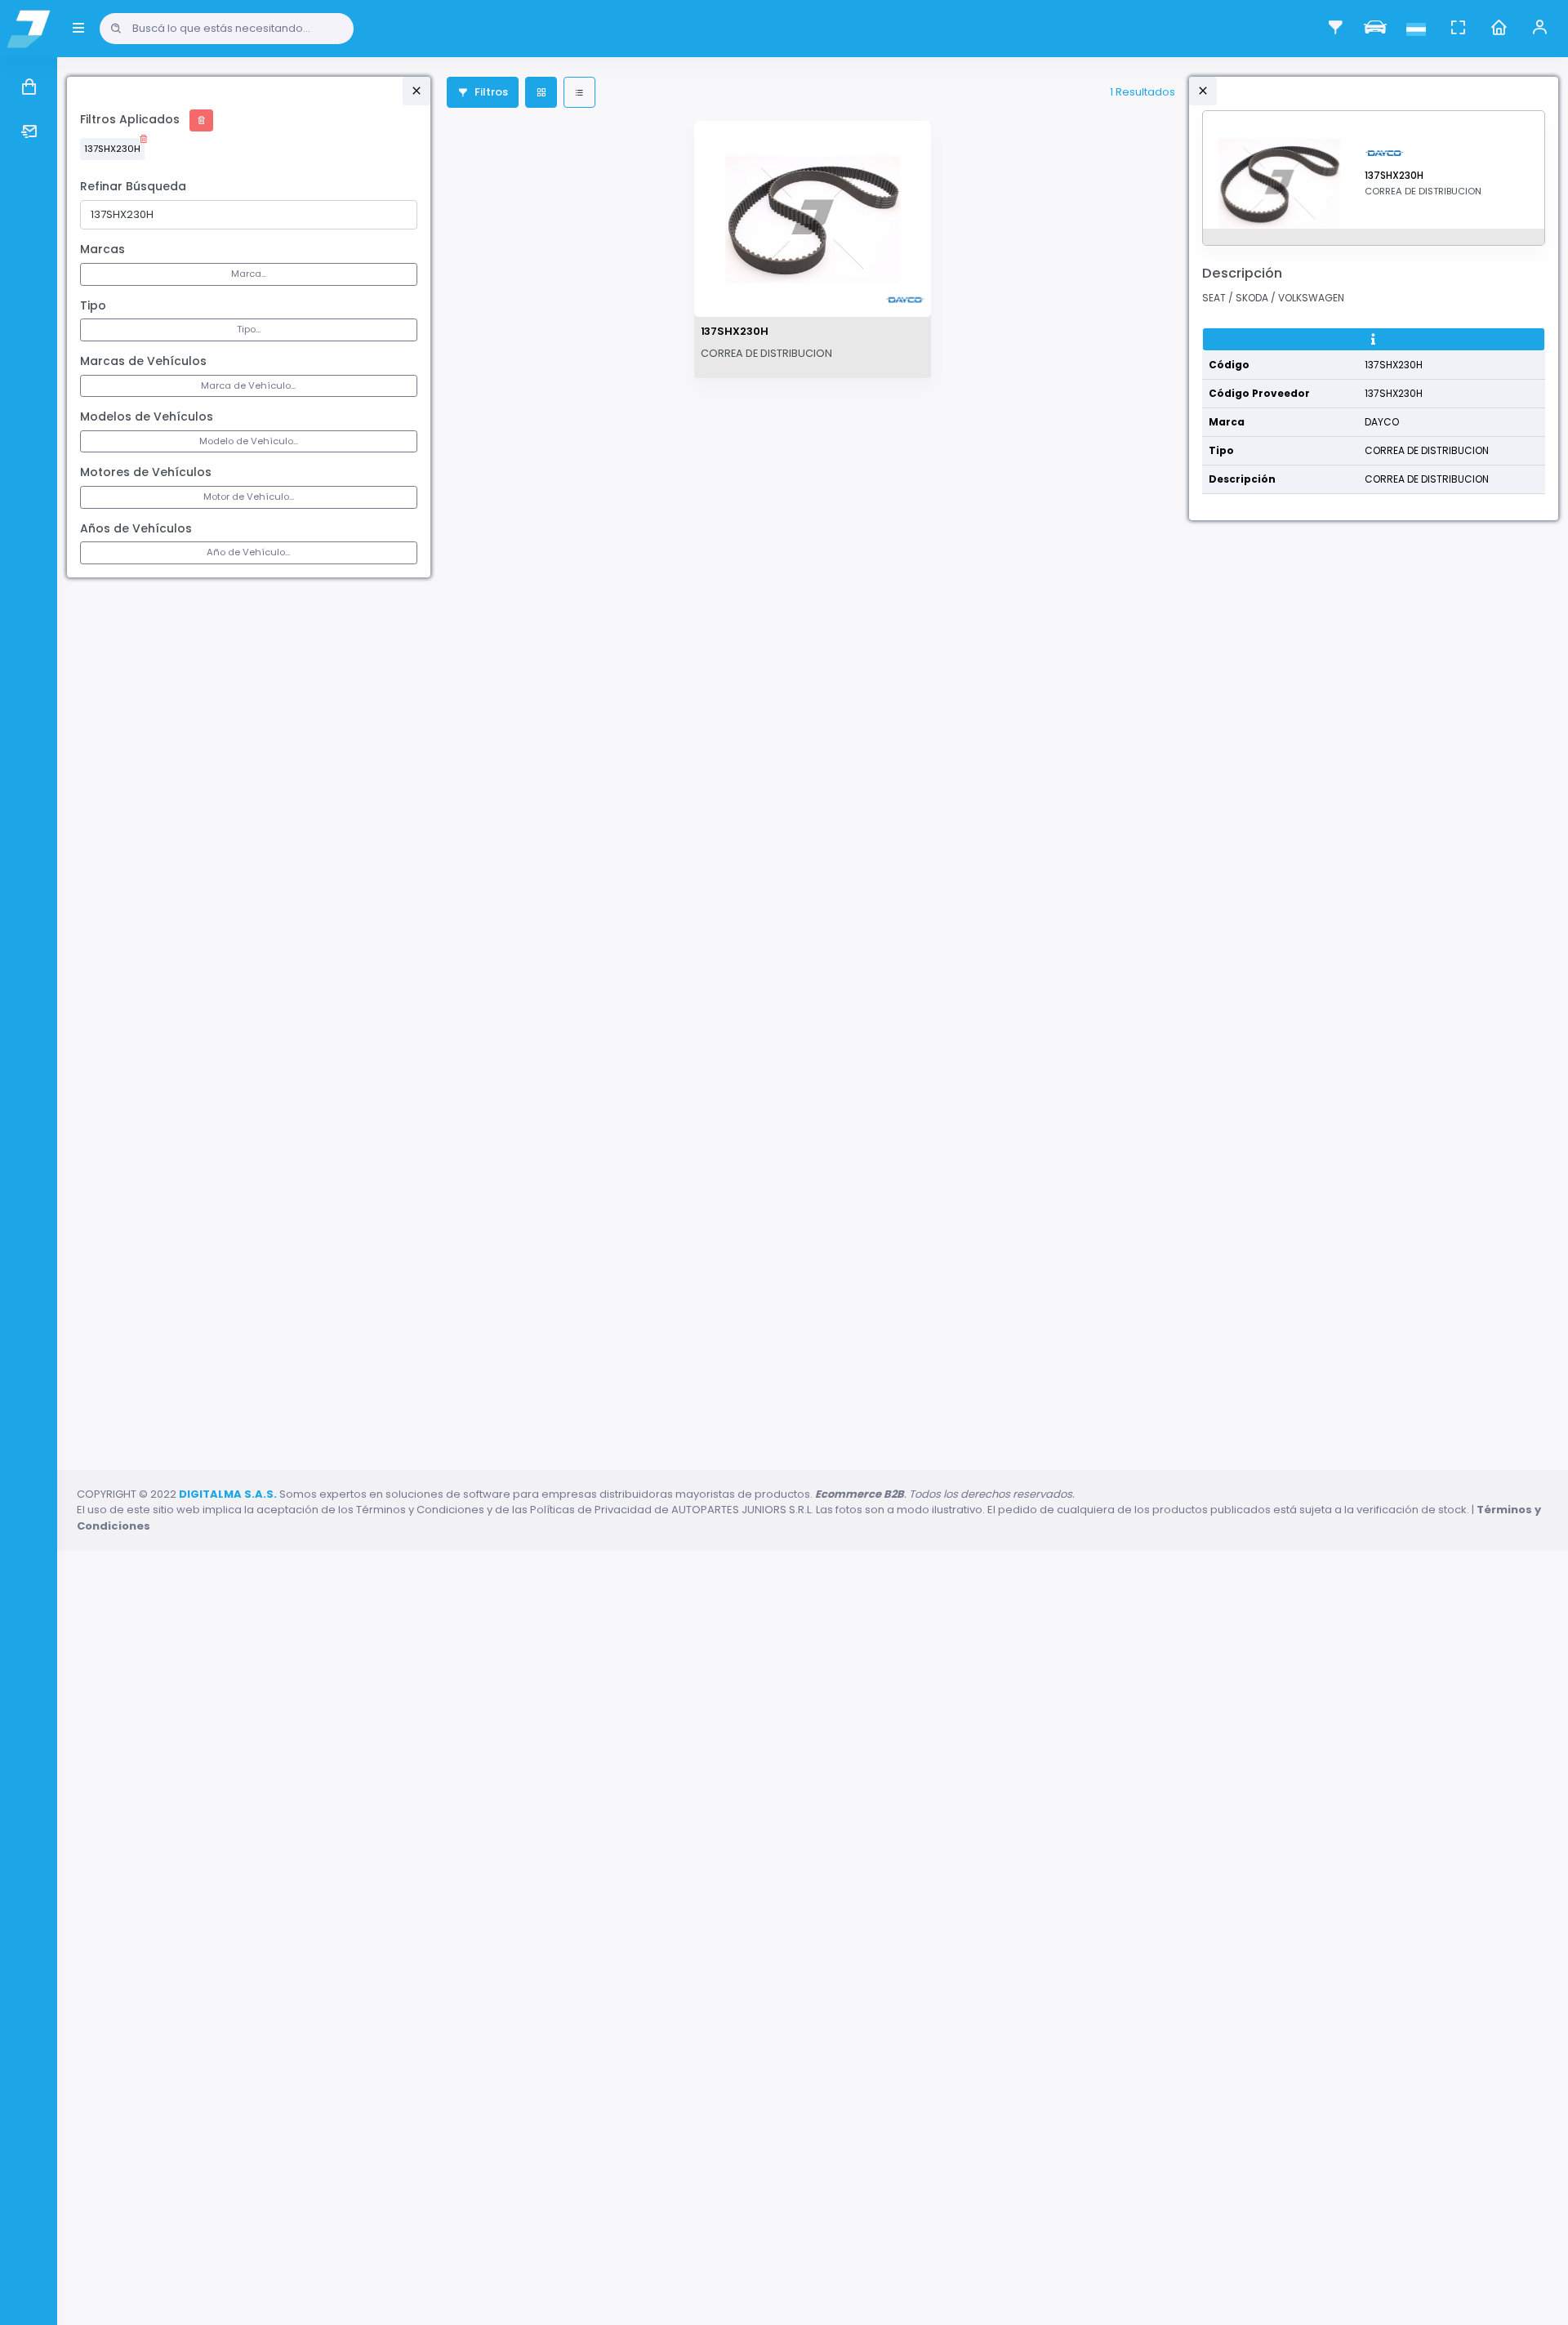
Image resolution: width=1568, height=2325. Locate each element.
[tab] (1374, 340)
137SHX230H (112, 149)
